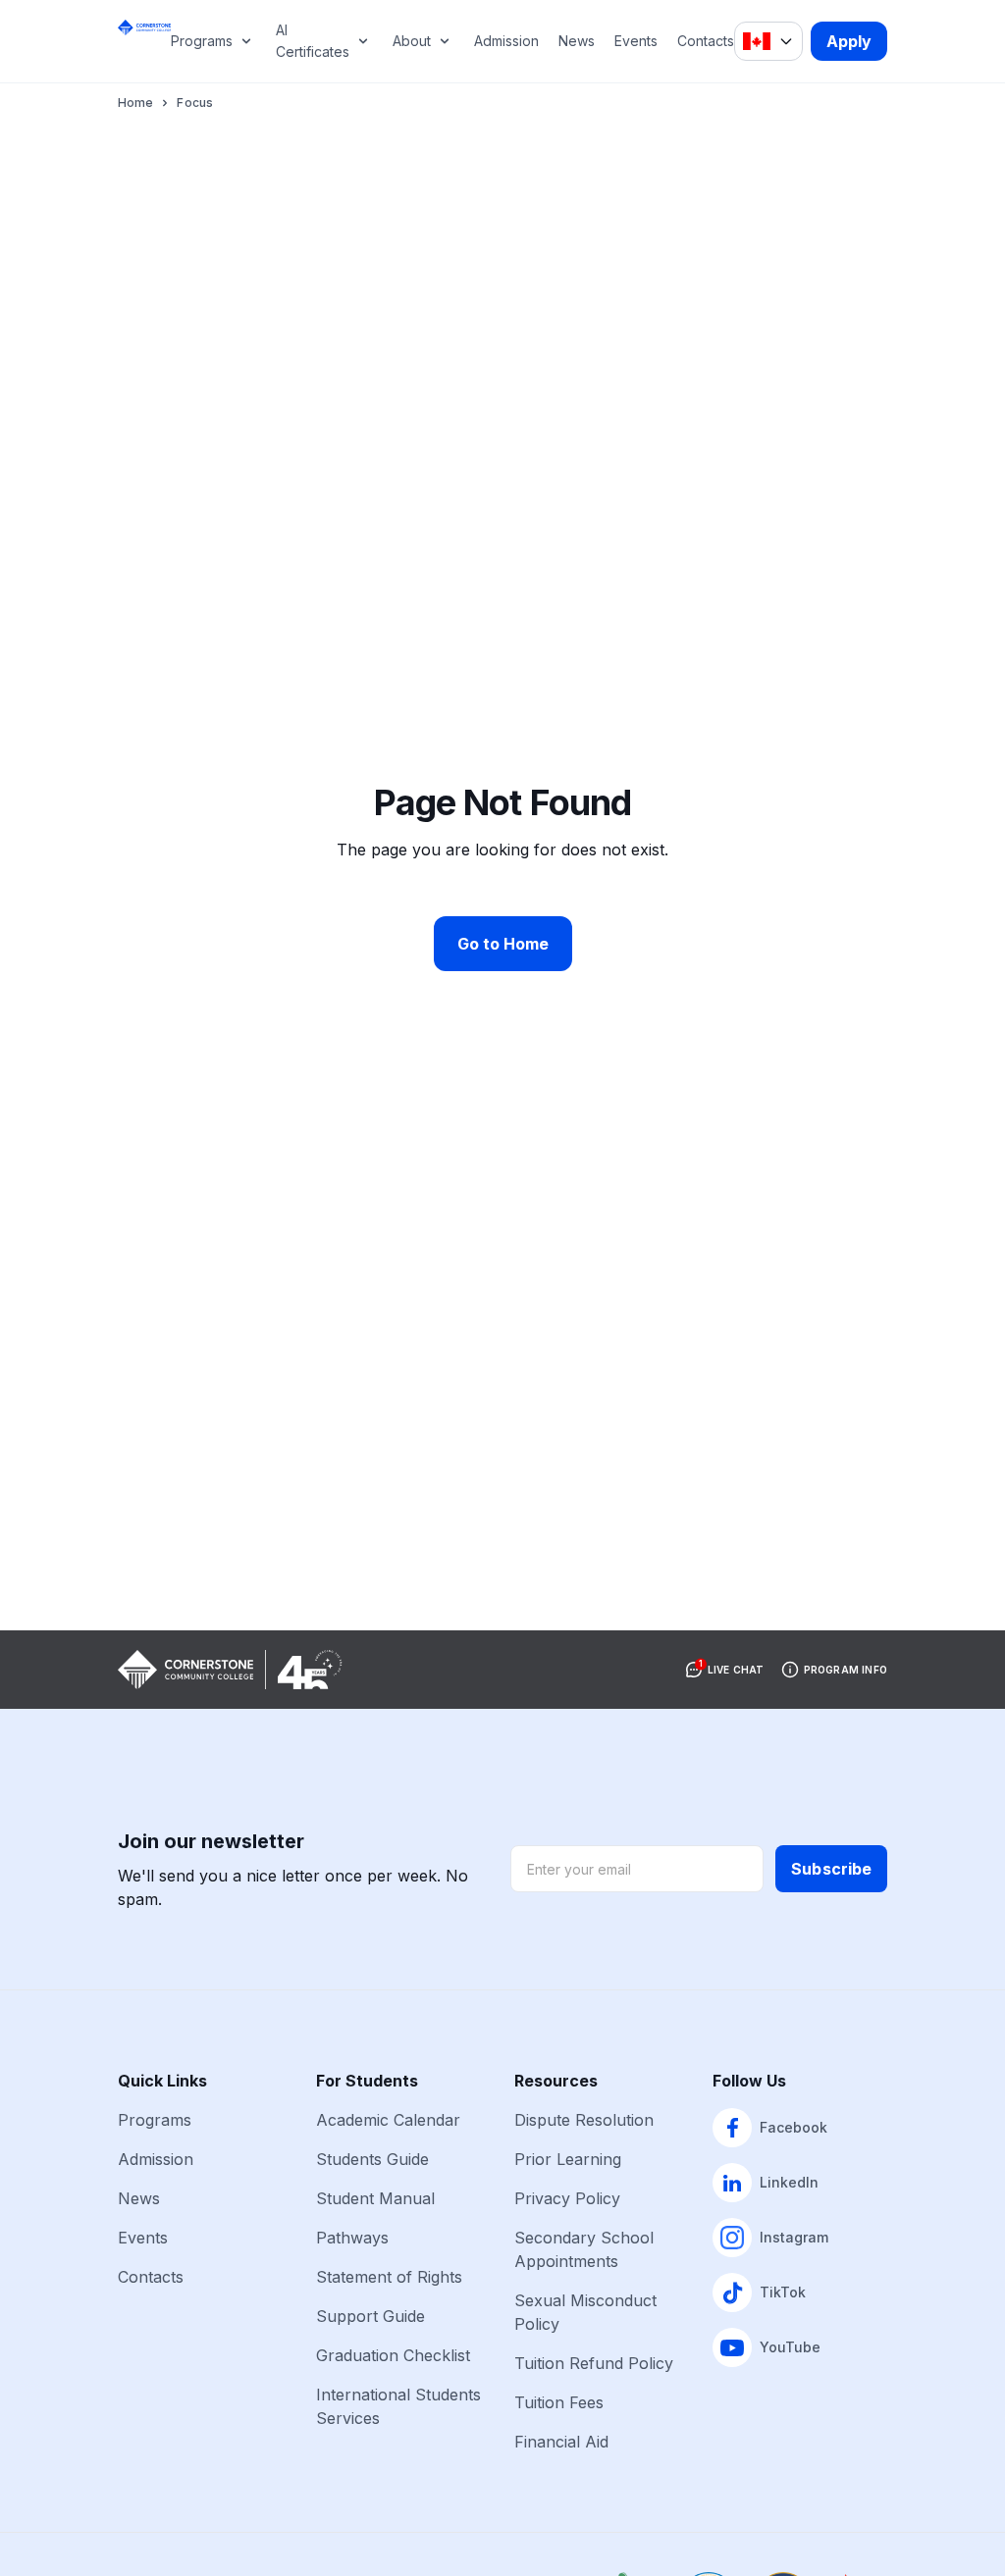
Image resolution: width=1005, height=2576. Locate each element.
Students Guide (372, 2159)
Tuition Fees (559, 2402)
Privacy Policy (567, 2198)
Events (636, 41)
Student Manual (375, 2198)
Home (135, 103)
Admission (506, 41)
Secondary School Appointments (584, 2249)
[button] (724, 1670)
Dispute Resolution (584, 2120)
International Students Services (398, 2406)
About (412, 41)
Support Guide (370, 2316)
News (577, 41)
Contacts (706, 41)
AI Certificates (313, 41)
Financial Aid (561, 2442)
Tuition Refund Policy (594, 2363)
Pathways (352, 2238)
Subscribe (831, 1869)
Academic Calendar (388, 2120)
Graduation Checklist (393, 2355)
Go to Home (503, 944)
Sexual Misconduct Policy (585, 2312)
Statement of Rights (389, 2277)
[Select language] (768, 41)
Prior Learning (568, 2159)
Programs (202, 41)
